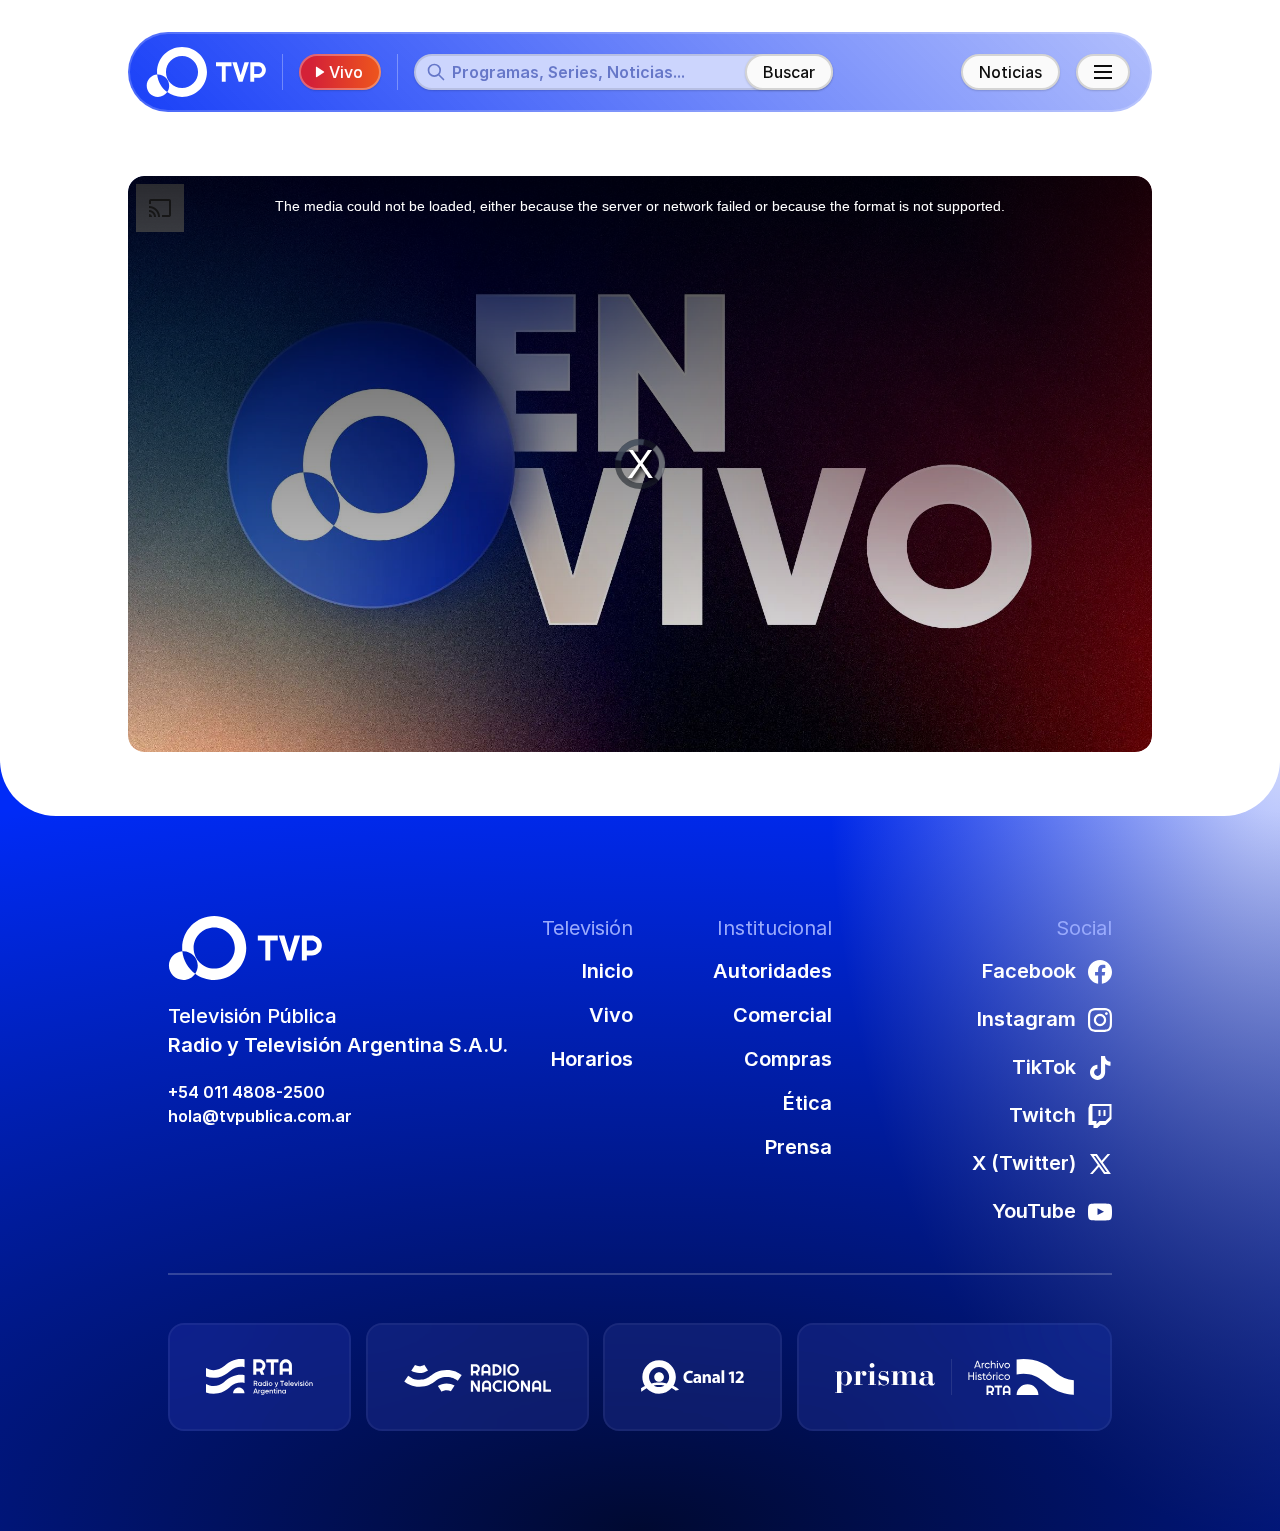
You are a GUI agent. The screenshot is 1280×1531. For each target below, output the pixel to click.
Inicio (607, 971)
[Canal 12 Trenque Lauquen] (692, 1377)
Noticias (1010, 72)
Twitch (1042, 1115)
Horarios (592, 1059)
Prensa (798, 1147)
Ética (807, 1103)
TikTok (1044, 1067)
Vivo (346, 72)
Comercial (782, 1015)
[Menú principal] (1103, 72)
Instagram (1026, 1019)
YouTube (1034, 1211)
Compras (788, 1059)
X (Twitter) (1024, 1163)
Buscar (789, 72)
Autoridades (772, 971)
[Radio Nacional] (477, 1377)
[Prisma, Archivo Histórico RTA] (954, 1377)
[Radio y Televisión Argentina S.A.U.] (259, 1377)
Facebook (1029, 971)
